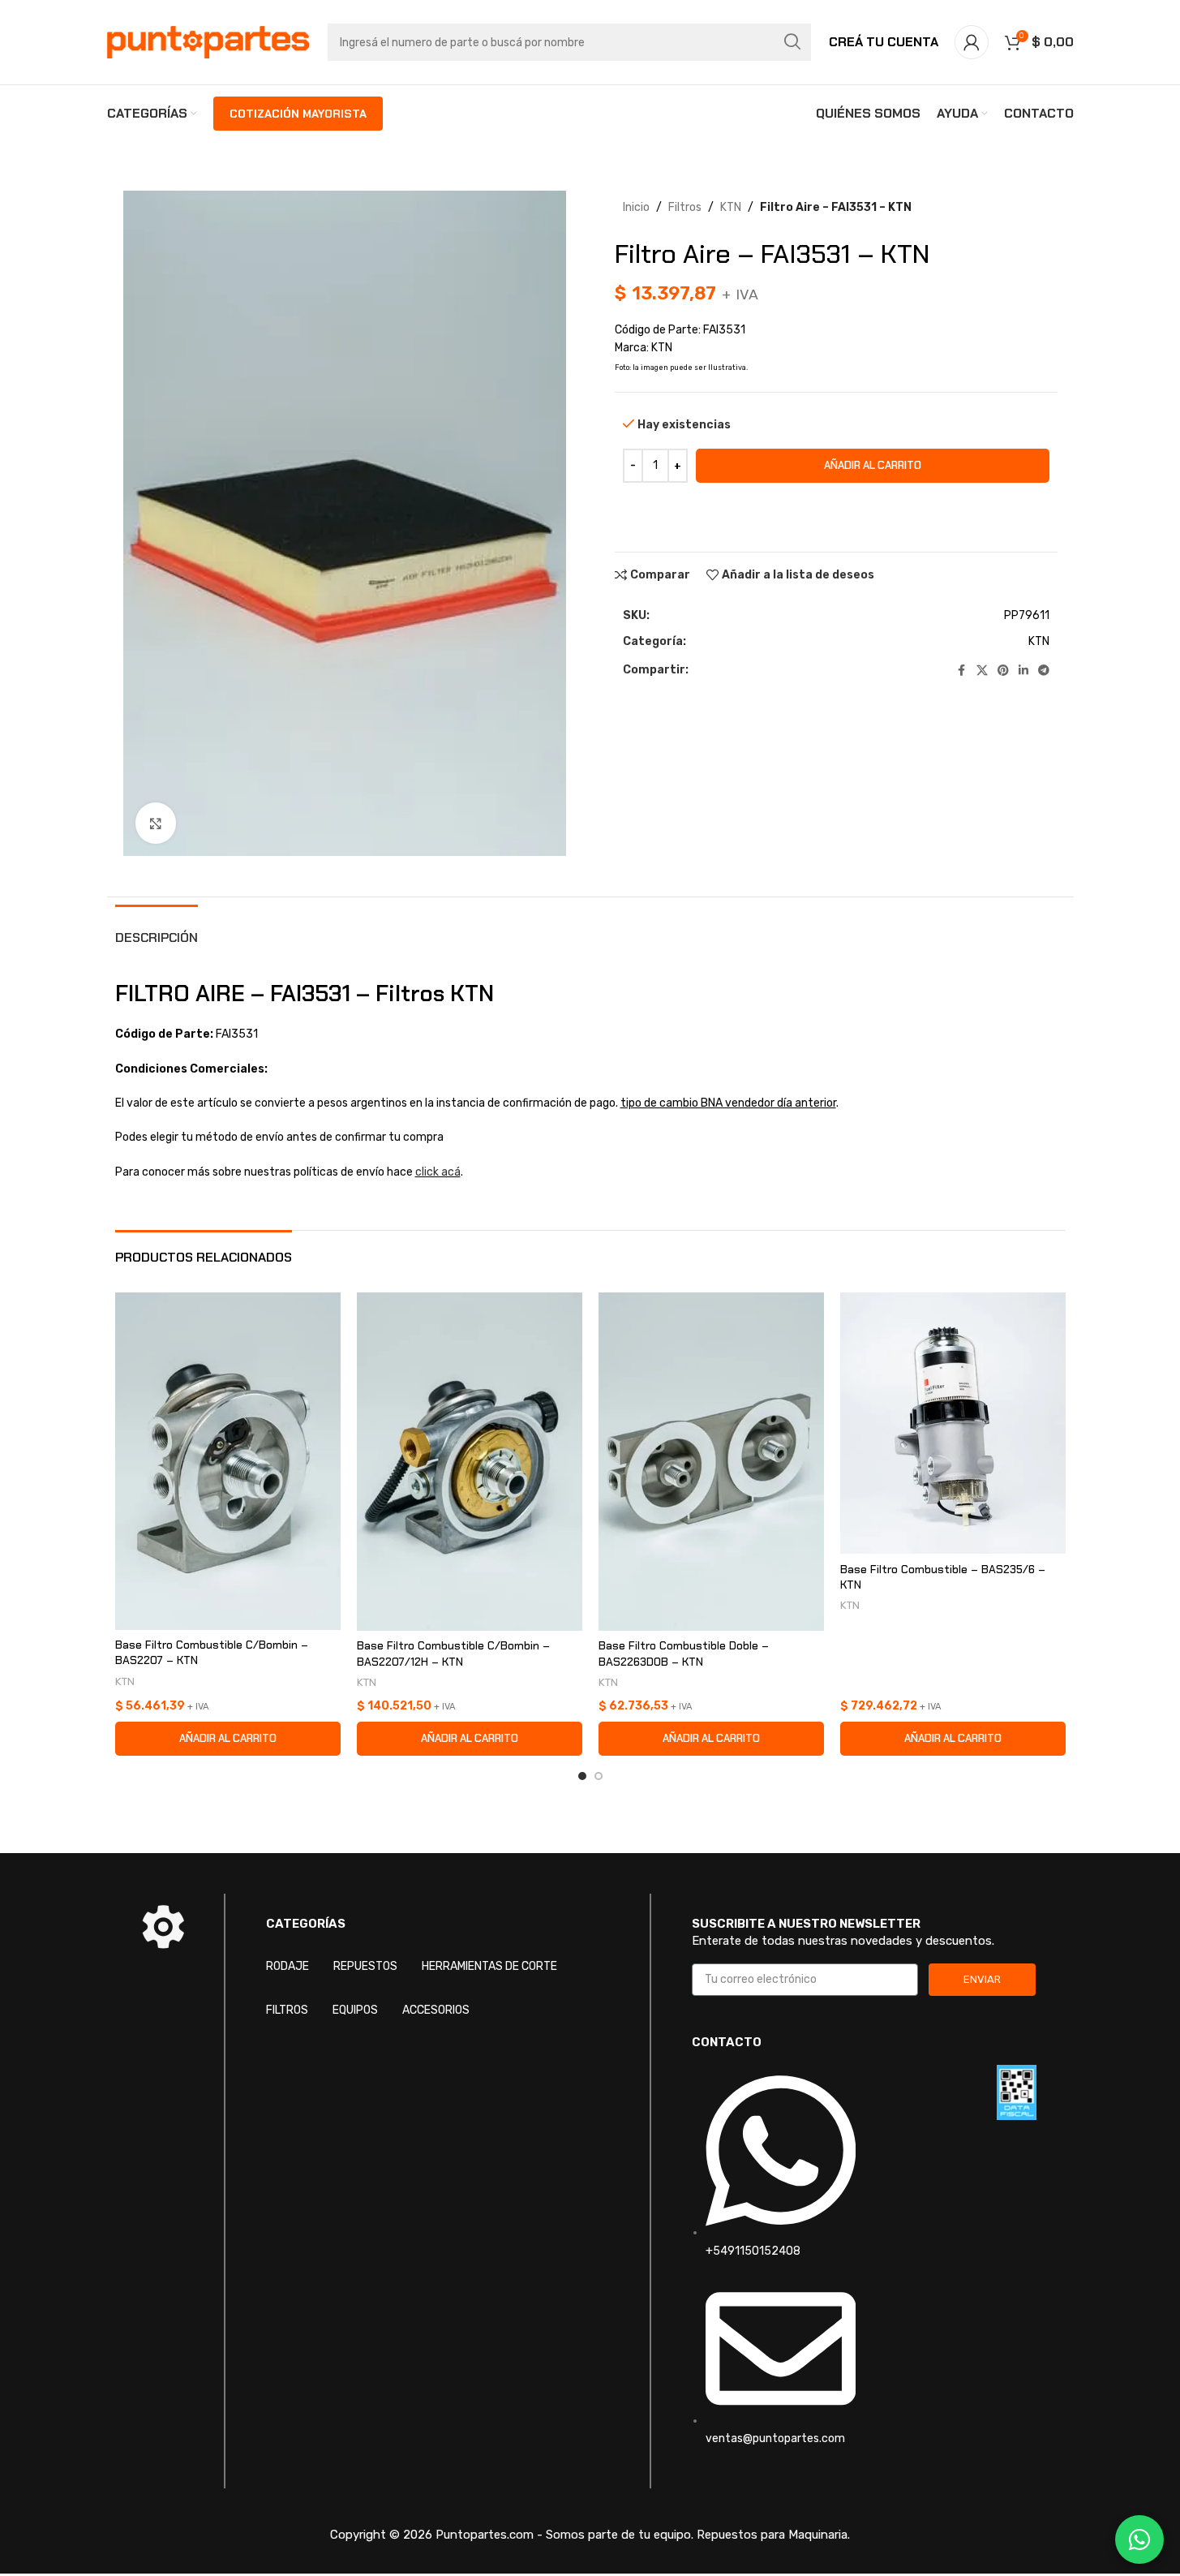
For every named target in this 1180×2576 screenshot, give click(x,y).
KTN (731, 207)
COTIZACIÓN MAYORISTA (298, 114)
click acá (438, 1172)
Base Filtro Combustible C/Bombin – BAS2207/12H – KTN (453, 1654)
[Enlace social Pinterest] (1003, 671)
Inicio (636, 207)
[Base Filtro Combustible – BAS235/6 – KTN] (953, 1423)
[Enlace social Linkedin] (1023, 671)
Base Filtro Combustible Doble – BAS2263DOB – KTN (684, 1654)
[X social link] (982, 671)
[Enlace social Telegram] (1044, 671)
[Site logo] (208, 42)
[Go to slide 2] (599, 1776)
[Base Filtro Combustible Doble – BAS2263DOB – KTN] (711, 1462)
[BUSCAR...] (792, 42)
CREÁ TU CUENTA (884, 42)
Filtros (685, 207)
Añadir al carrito (873, 465)
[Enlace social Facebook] (962, 671)
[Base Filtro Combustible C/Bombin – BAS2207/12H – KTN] (470, 1462)
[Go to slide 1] (582, 1776)
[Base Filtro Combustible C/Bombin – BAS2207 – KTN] (228, 1461)
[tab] (157, 929)
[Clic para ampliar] (156, 823)
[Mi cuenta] (972, 42)
